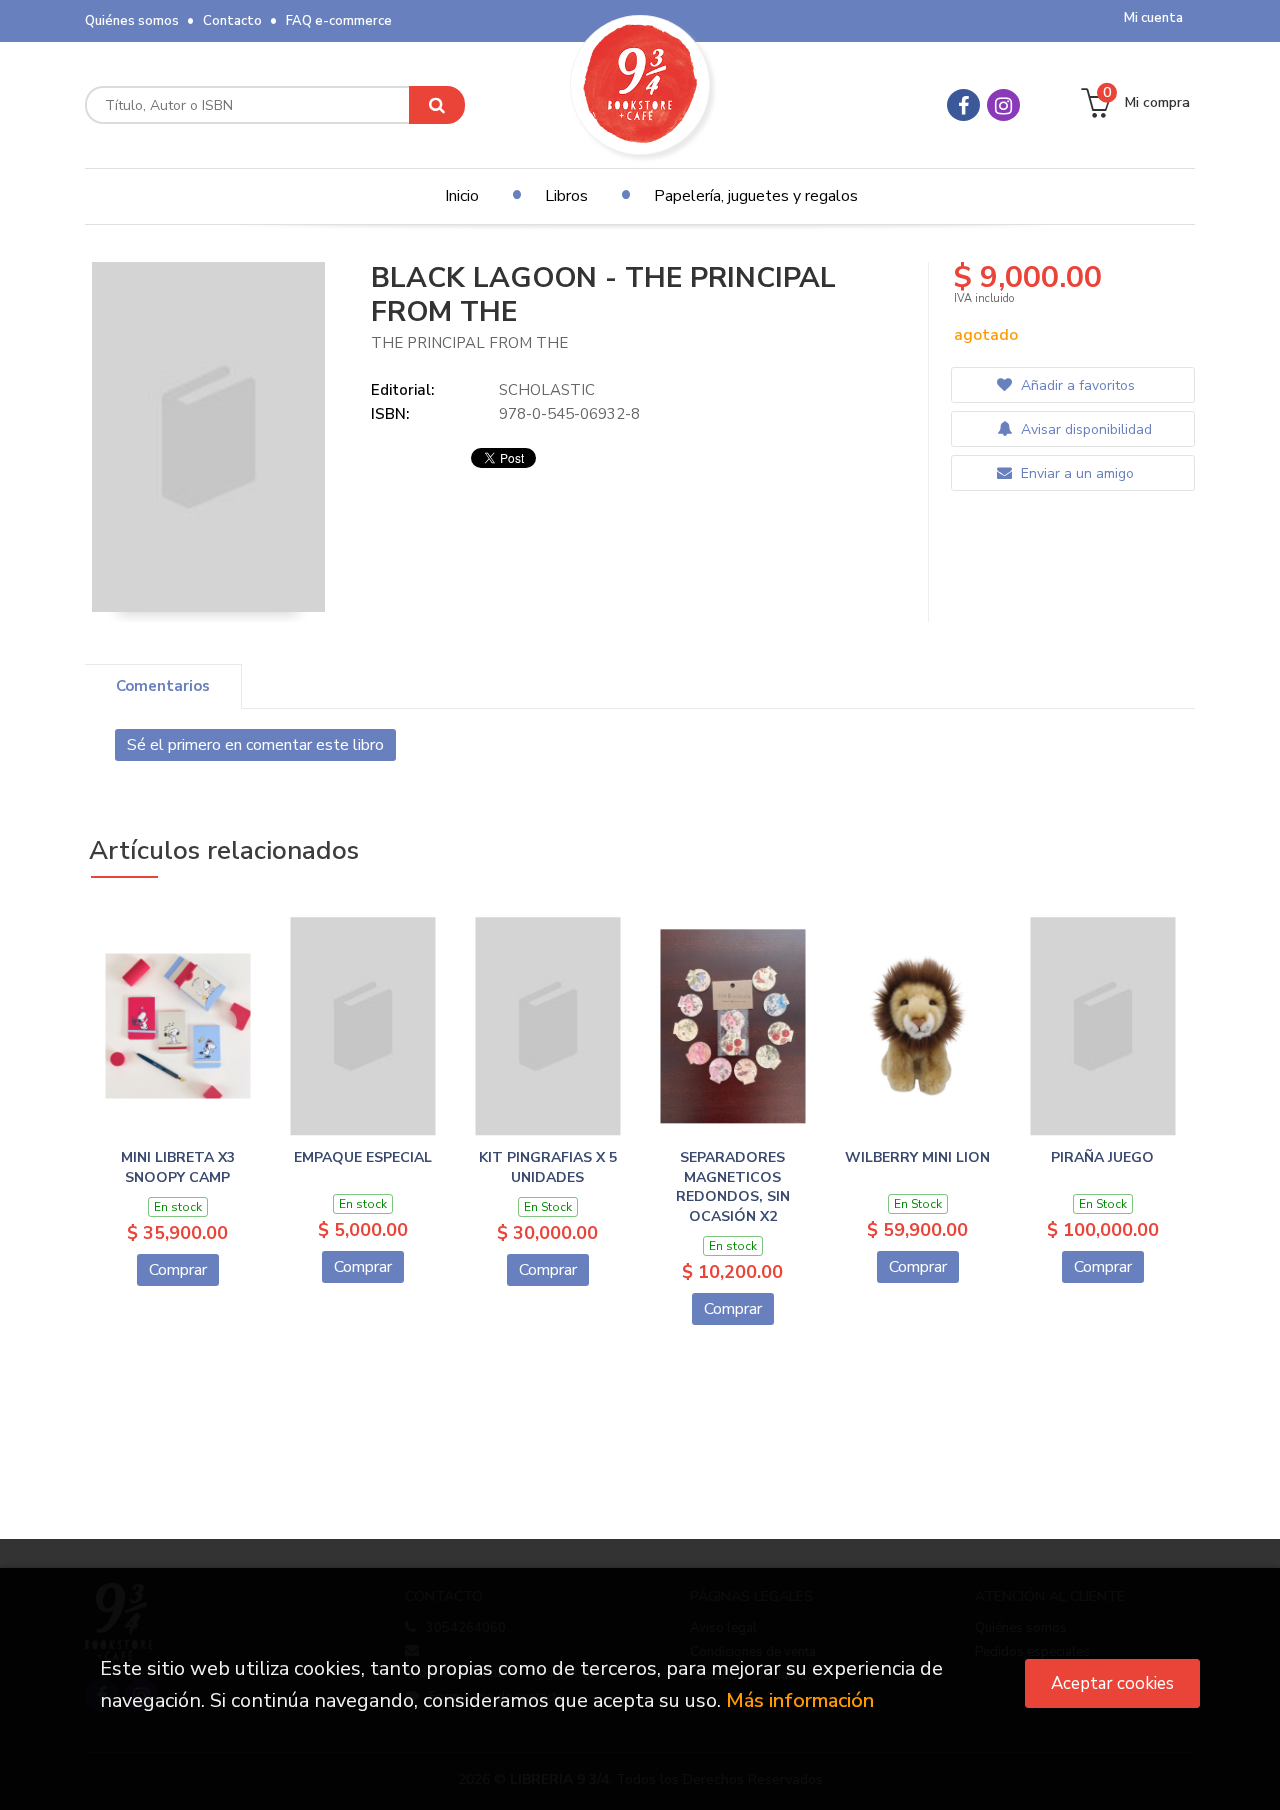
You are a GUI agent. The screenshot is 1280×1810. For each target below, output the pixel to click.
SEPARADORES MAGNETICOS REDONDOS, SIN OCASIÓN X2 (733, 1187)
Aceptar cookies (1112, 1683)
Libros (566, 196)
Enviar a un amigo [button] (1075, 473)
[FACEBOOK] (963, 105)
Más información (800, 1700)
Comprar (178, 1270)
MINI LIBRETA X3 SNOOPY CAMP (178, 1167)
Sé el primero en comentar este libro (255, 745)
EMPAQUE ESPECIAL (363, 1157)
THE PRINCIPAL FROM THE (469, 343)
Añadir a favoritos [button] (1076, 385)
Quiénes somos (132, 21)
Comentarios (163, 686)
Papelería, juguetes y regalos (756, 196)
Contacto (232, 21)
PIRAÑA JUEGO (1102, 1157)
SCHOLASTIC (547, 390)
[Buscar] (437, 105)
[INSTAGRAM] (1003, 105)
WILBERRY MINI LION (917, 1157)
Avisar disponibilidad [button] (1084, 429)
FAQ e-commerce (339, 21)
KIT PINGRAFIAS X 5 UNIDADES (548, 1167)
